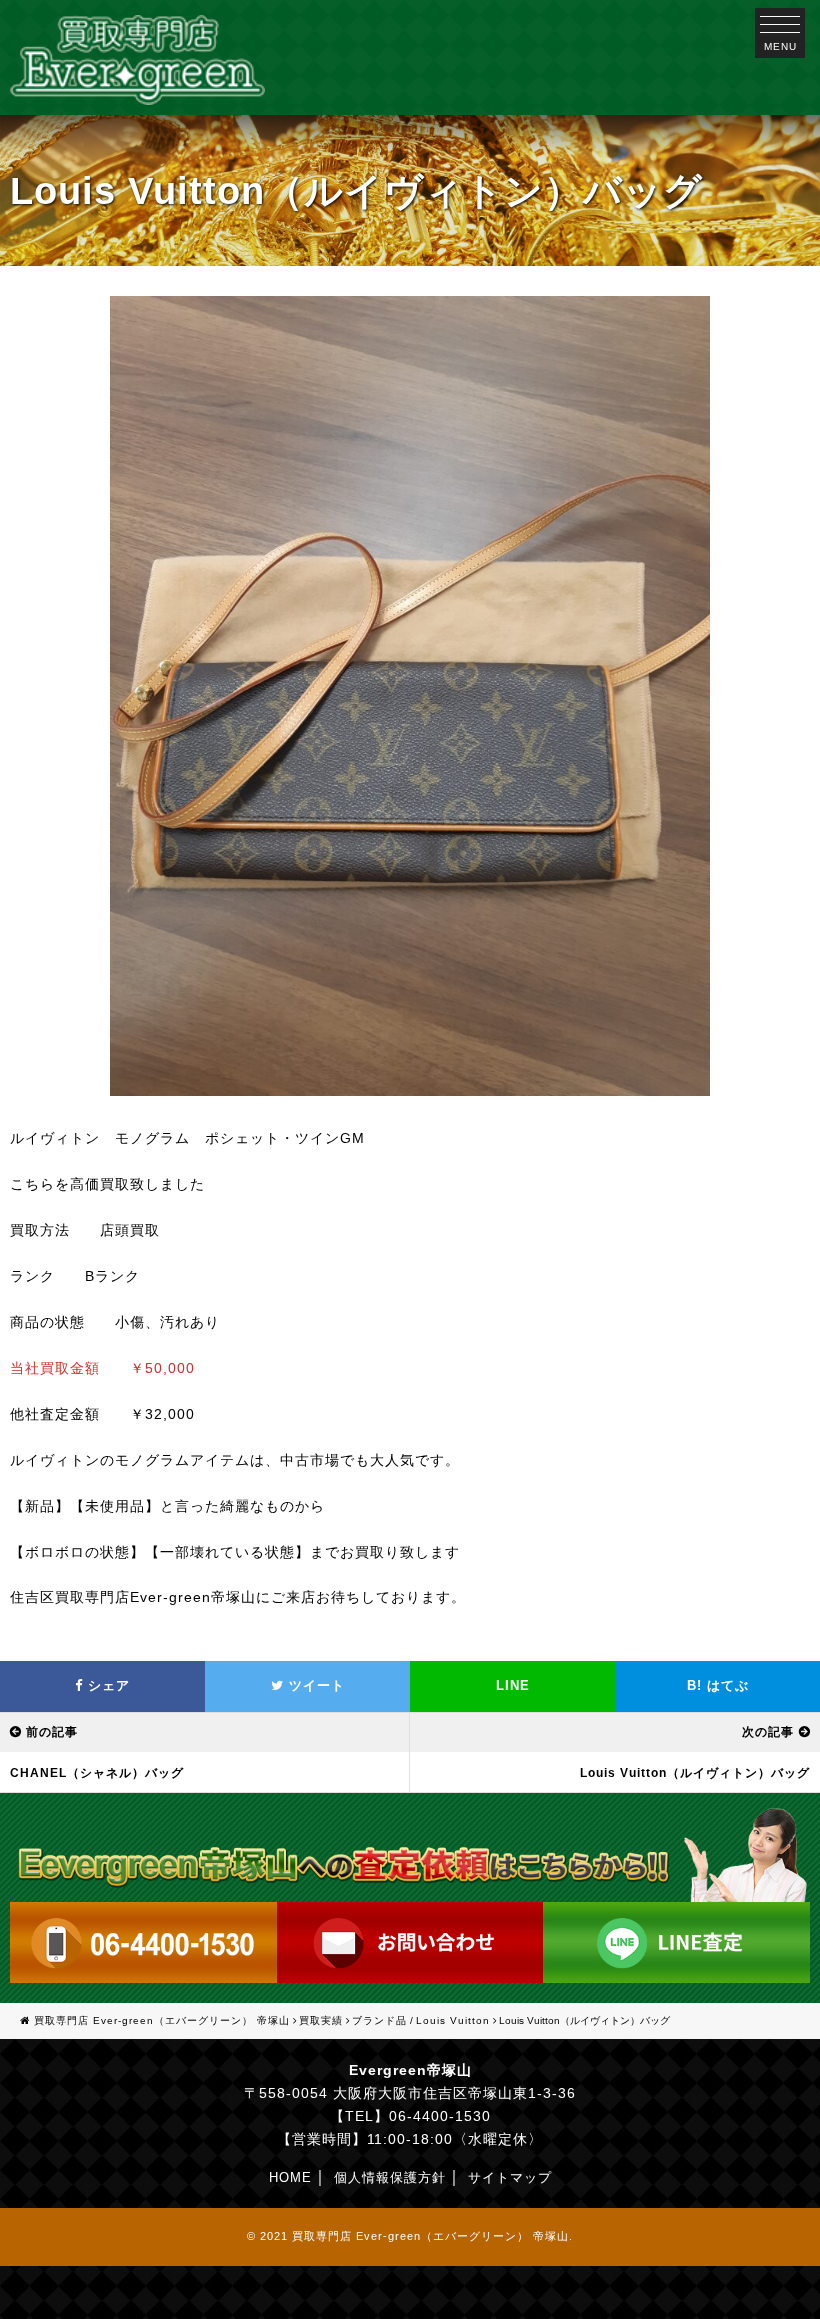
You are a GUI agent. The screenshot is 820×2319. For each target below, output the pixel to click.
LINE (513, 1685)
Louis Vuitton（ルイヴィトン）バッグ (695, 1773)
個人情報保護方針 (390, 2177)
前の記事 (52, 1732)
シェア (106, 1685)
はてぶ (718, 1685)
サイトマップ (510, 2177)
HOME (290, 2177)
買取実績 (321, 2020)
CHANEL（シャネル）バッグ (97, 1773)
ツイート (314, 1685)
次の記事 (768, 1732)
